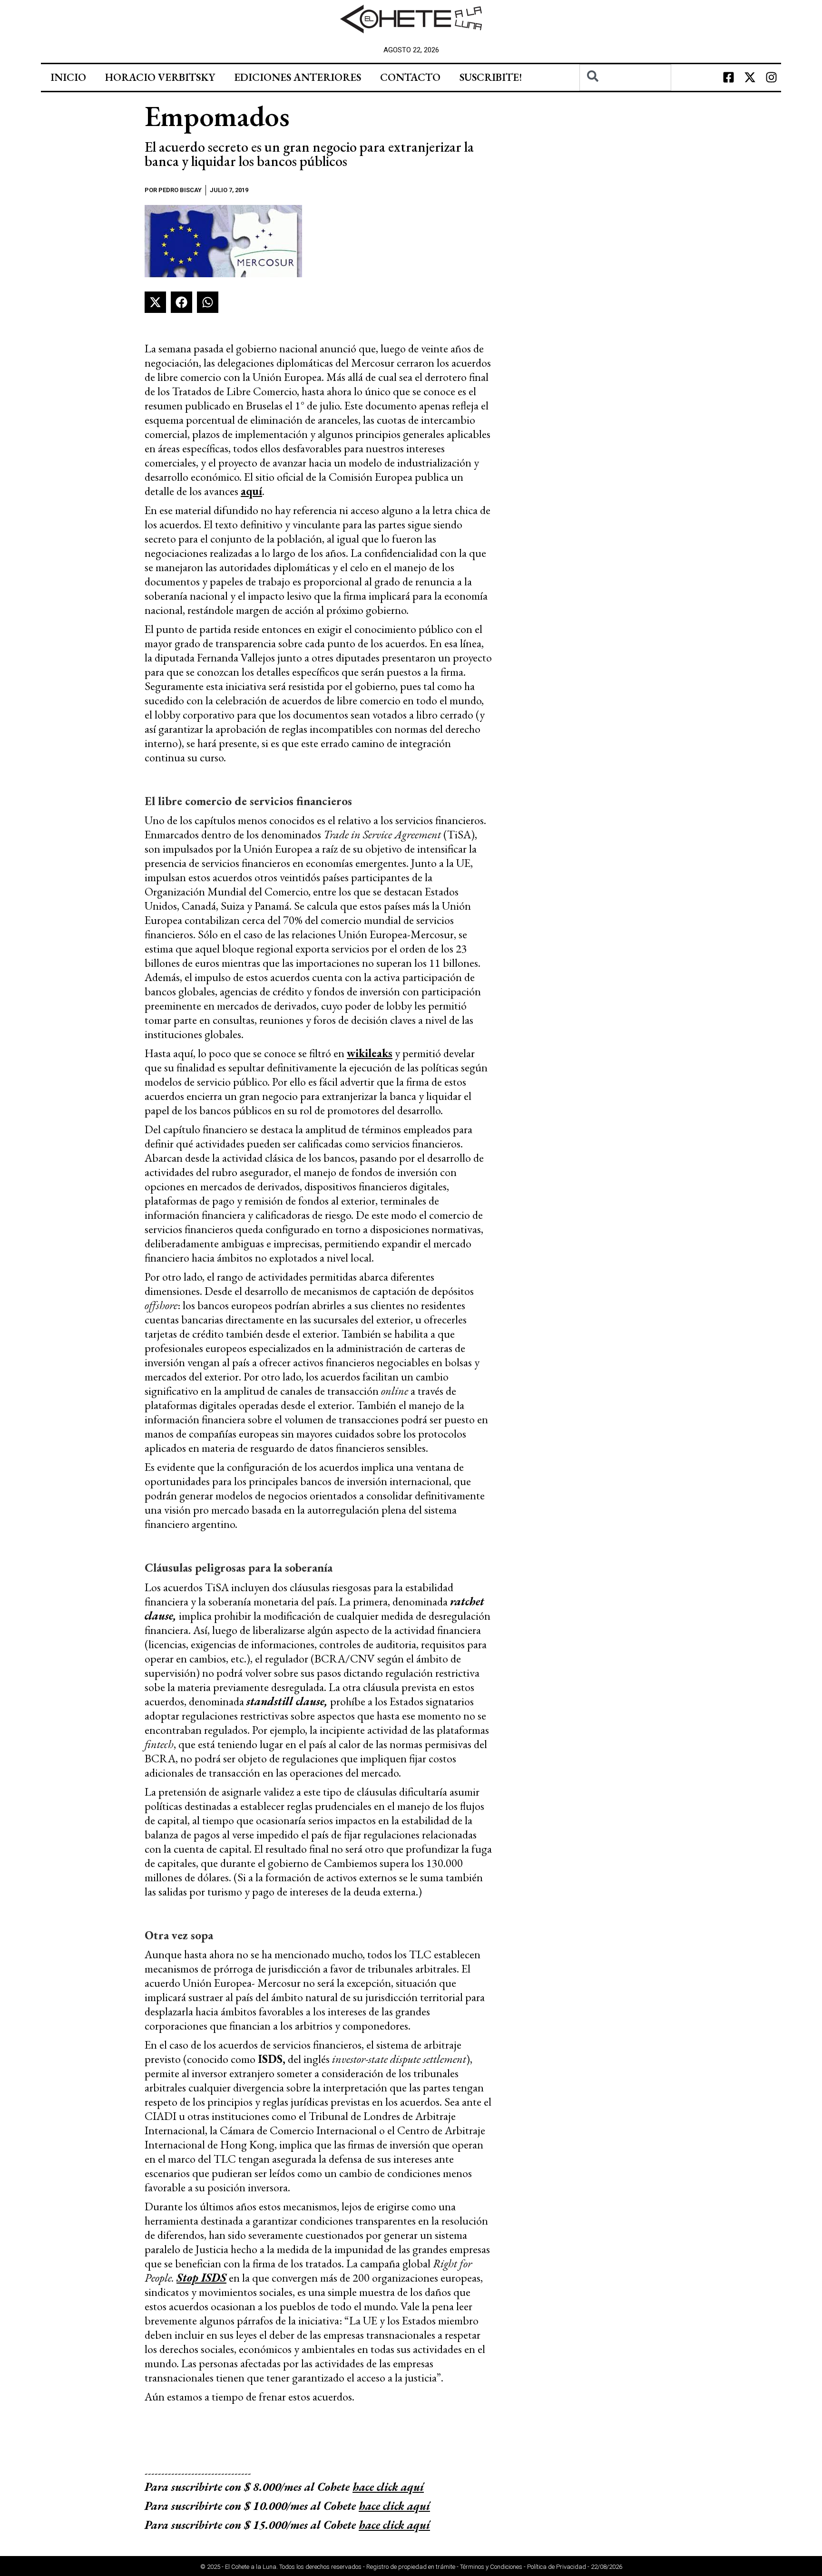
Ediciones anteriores (298, 77)
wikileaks (370, 1053)
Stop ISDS (201, 2278)
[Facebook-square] (729, 78)
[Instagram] (772, 78)
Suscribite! (491, 77)
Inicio (68, 77)
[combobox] (625, 78)
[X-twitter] (750, 78)
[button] (155, 302)
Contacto (410, 77)
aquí (251, 491)
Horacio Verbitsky (160, 77)
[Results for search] (625, 96)
